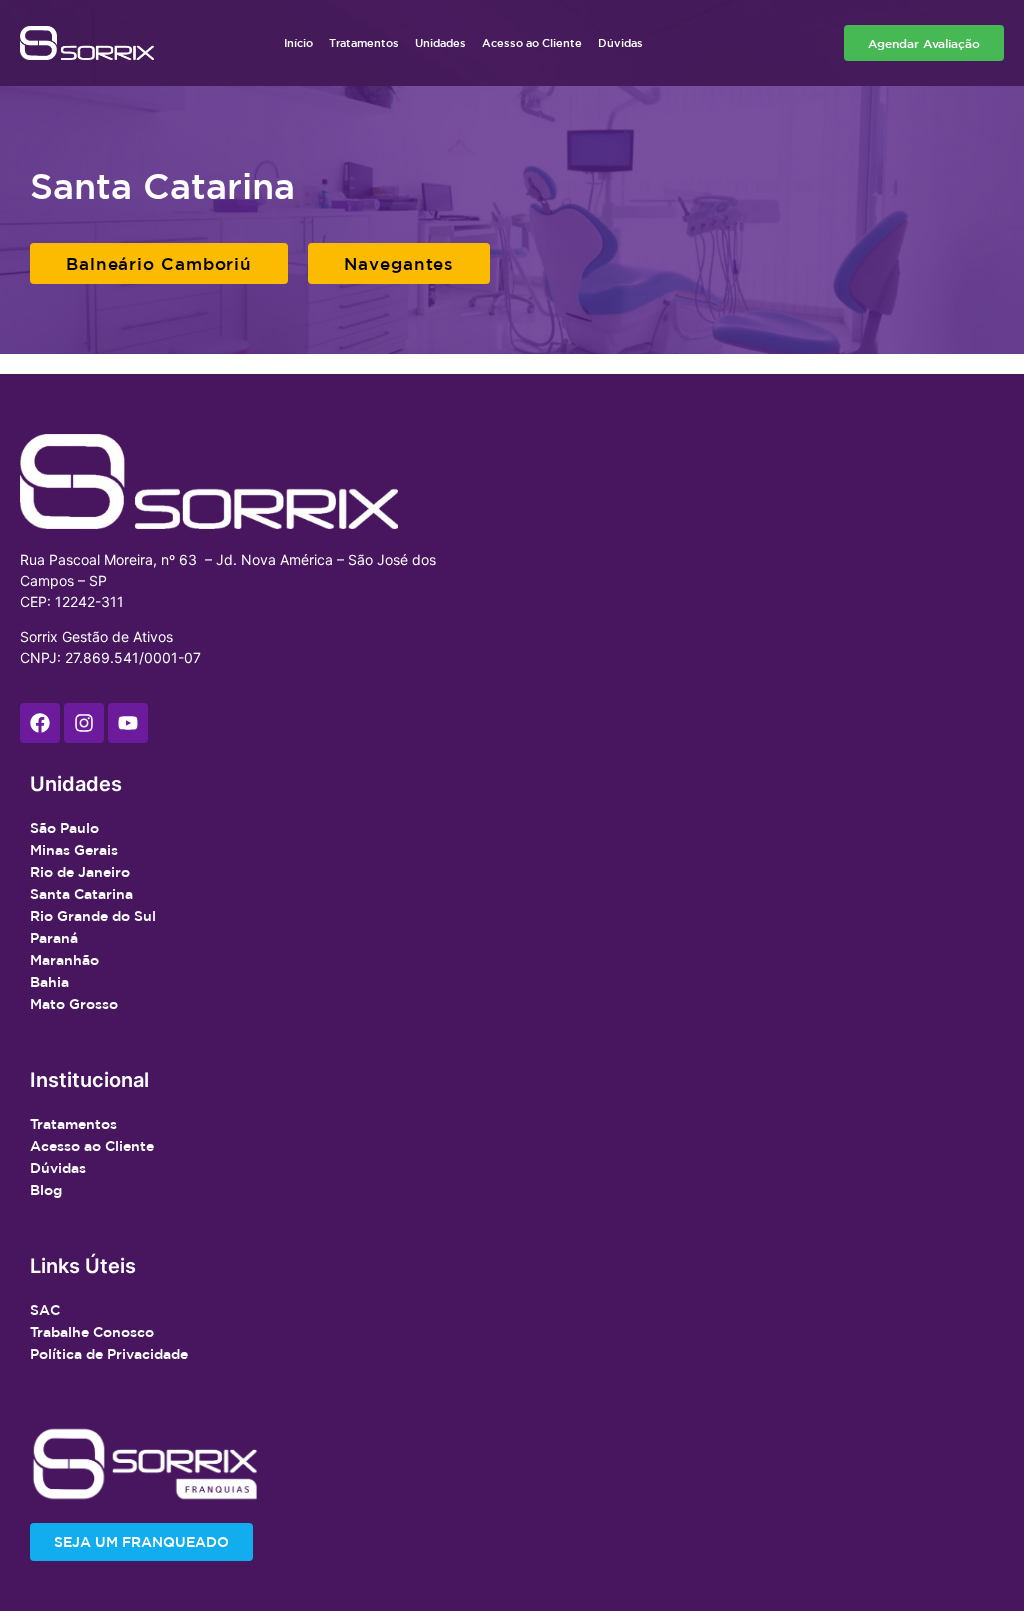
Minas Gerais (74, 850)
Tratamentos (364, 42)
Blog (46, 1190)
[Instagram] (84, 723)
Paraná (54, 938)
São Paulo (64, 828)
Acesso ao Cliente (532, 42)
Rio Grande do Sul (93, 916)
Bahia (49, 982)
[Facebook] (40, 723)
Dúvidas (620, 42)
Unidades (440, 42)
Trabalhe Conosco (92, 1332)
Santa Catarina (81, 894)
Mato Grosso (74, 1004)
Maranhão (64, 960)
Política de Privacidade (109, 1354)
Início (298, 42)
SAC (45, 1310)
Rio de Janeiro (80, 872)
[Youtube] (128, 723)
